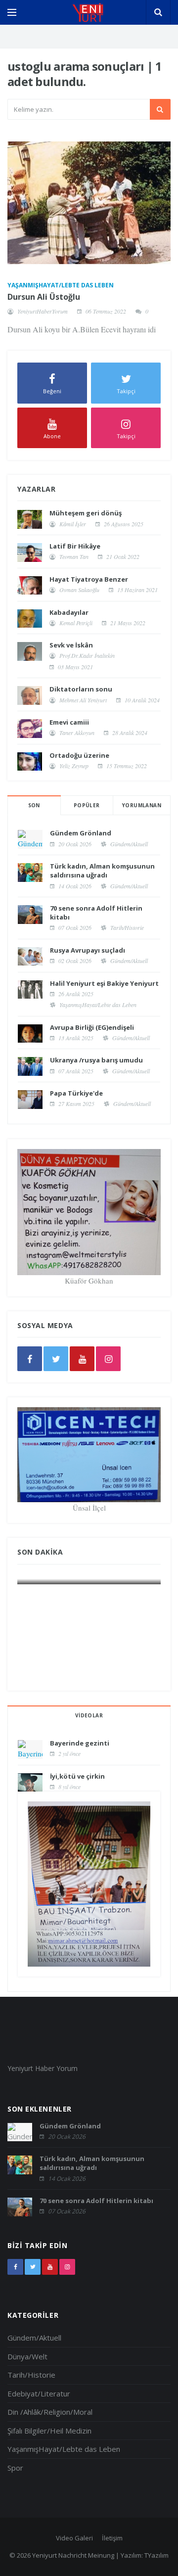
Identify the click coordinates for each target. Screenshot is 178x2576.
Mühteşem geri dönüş (86, 513)
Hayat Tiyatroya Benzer (89, 579)
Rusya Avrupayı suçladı (88, 950)
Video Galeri (74, 2538)
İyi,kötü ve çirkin (77, 1776)
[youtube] (82, 1359)
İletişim (112, 2538)
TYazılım (156, 2555)
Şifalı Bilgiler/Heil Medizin (49, 2431)
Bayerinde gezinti (80, 1743)
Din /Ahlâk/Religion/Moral (50, 2412)
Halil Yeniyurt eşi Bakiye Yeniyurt (104, 983)
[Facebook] (30, 1359)
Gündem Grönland (81, 833)
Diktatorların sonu (81, 689)
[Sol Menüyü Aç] (12, 12)
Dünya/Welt (27, 2356)
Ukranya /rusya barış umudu (96, 1060)
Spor (15, 2468)
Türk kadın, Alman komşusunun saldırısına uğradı (102, 871)
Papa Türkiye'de (76, 1093)
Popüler (87, 805)
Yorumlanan (142, 805)
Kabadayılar (69, 612)
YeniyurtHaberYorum (43, 311)
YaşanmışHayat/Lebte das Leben (61, 285)
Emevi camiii (69, 722)
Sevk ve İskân (71, 645)
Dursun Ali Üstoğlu (44, 297)
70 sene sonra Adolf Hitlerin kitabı (96, 2201)
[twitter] (56, 1359)
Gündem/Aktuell (129, 844)
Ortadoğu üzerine (79, 755)
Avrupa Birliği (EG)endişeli (92, 1027)
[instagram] (108, 1359)
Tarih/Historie (127, 927)
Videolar (89, 1715)
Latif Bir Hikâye (75, 546)
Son (34, 805)
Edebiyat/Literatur (39, 2393)
